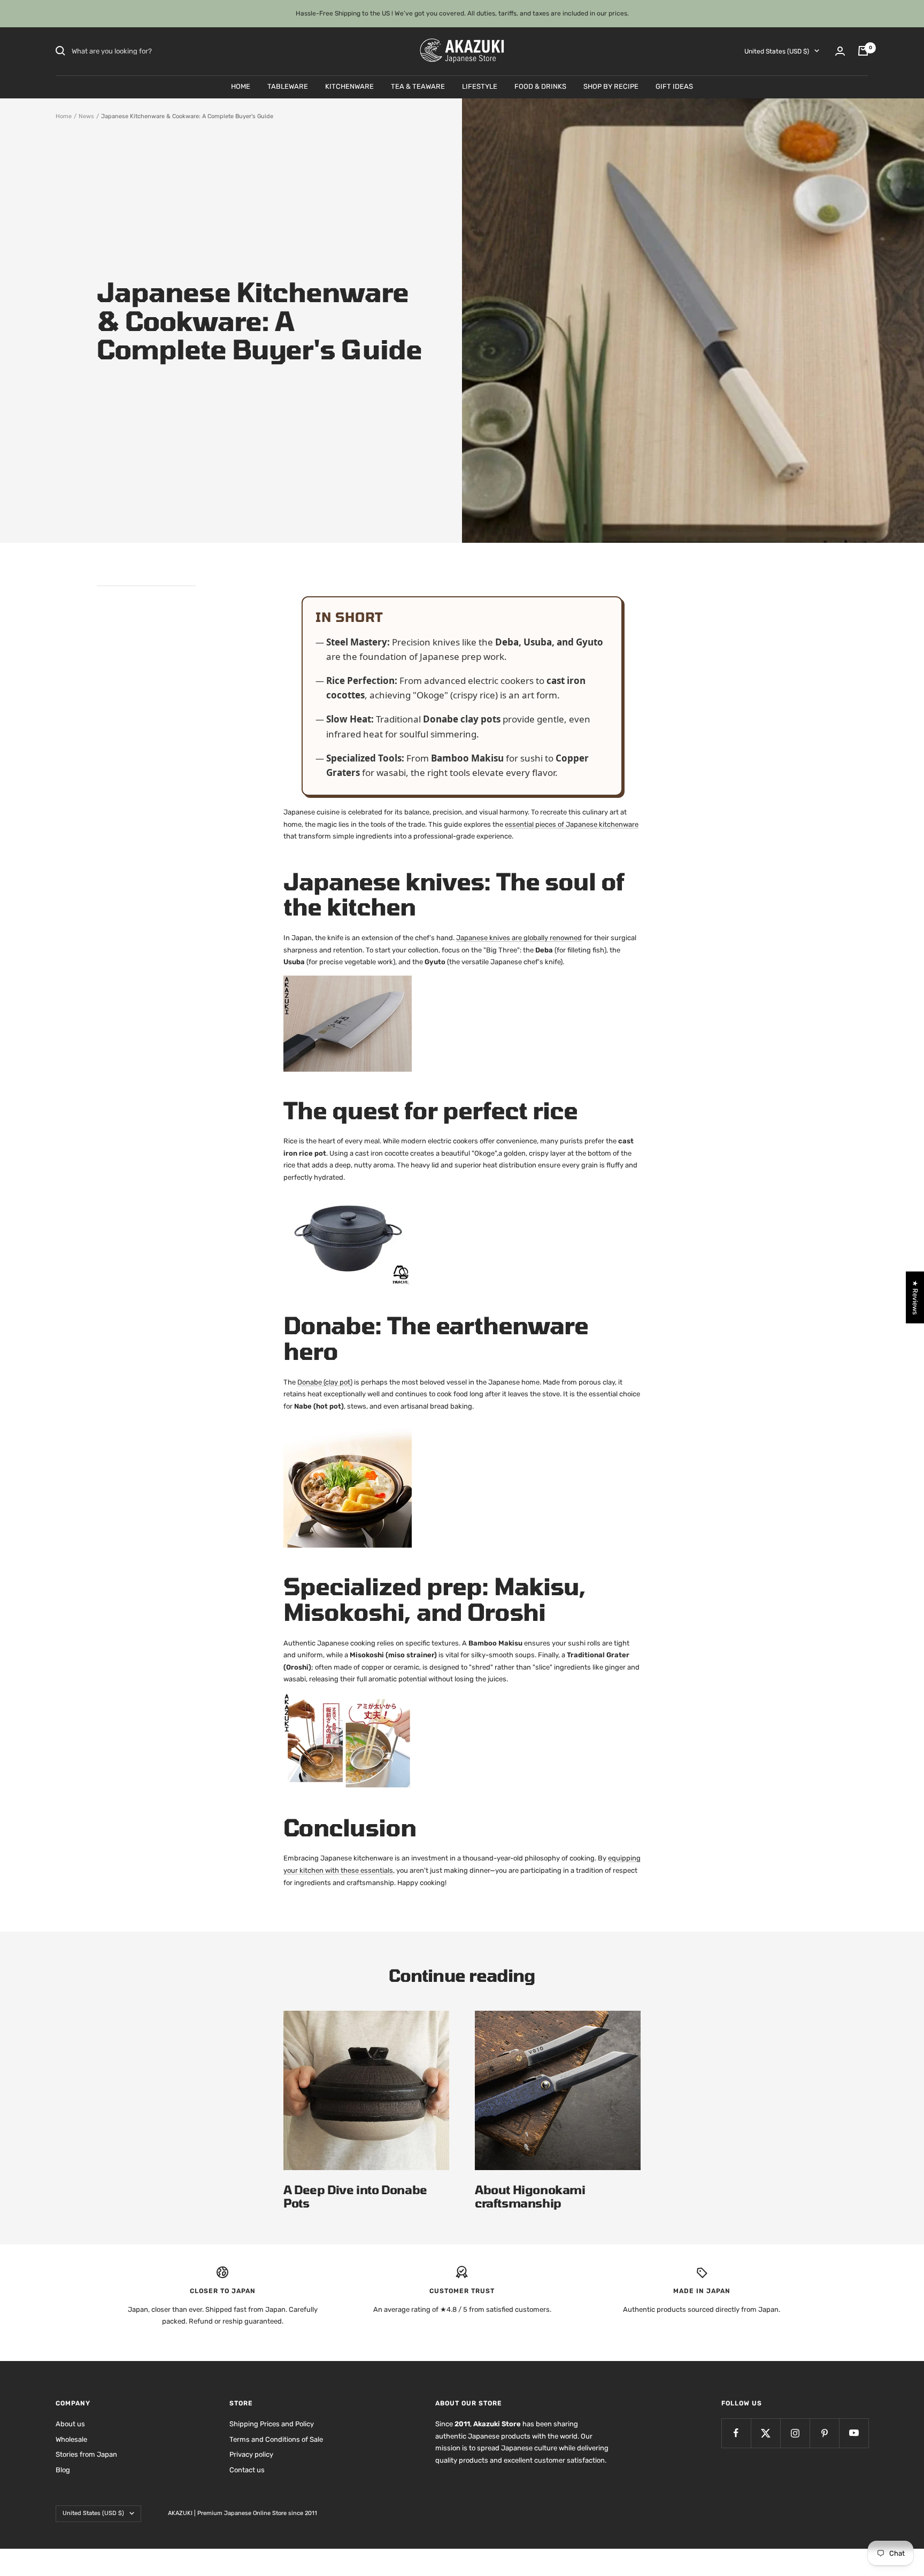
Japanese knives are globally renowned (519, 938)
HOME (241, 86)
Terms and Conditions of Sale (276, 2439)
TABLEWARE (288, 86)
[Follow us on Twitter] (765, 2433)
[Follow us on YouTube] (854, 2433)
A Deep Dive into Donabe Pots (355, 2196)
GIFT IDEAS (674, 86)
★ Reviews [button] (915, 1297)
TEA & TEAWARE (418, 86)
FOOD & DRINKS (540, 86)
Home (64, 116)
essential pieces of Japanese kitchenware (572, 824)
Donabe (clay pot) (325, 1382)
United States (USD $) (777, 51)
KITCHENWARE (349, 86)
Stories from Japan (86, 2454)
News (86, 116)
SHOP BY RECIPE (611, 86)
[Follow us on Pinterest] (824, 2433)
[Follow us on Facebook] (736, 2433)
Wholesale (71, 2439)
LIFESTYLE (480, 86)
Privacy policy (251, 2454)
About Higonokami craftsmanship (530, 2196)
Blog (63, 2470)
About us (70, 2424)
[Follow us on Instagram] (795, 2433)
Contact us (247, 2470)
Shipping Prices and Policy (272, 2424)
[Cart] (863, 51)
